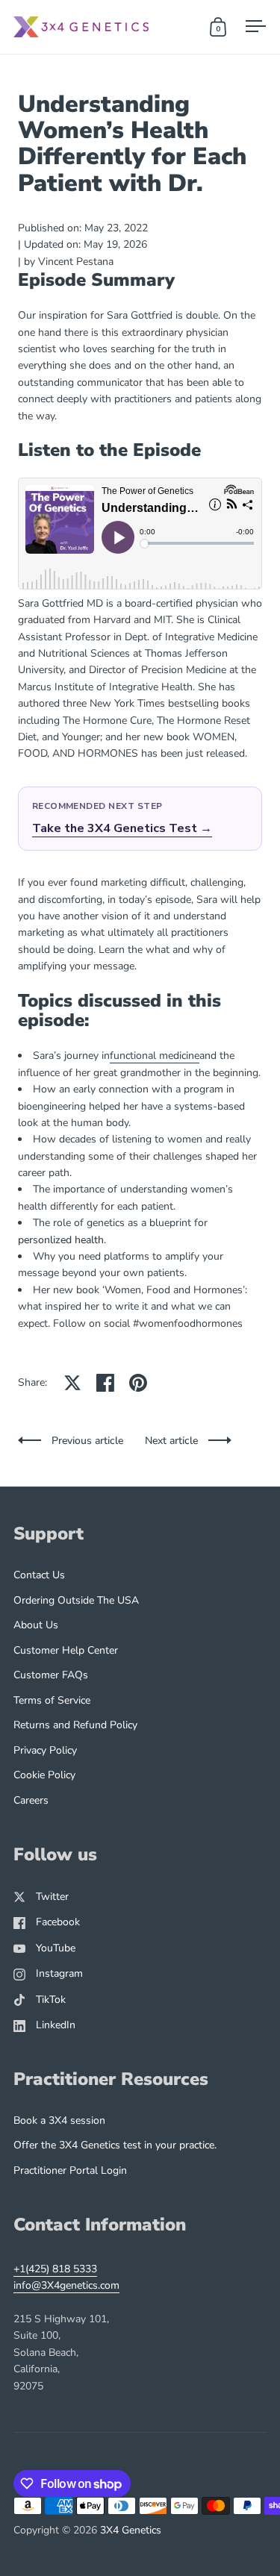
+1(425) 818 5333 (55, 2269)
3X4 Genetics (131, 2530)
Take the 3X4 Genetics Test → (122, 828)
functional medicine (155, 1056)
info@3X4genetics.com (66, 2285)
